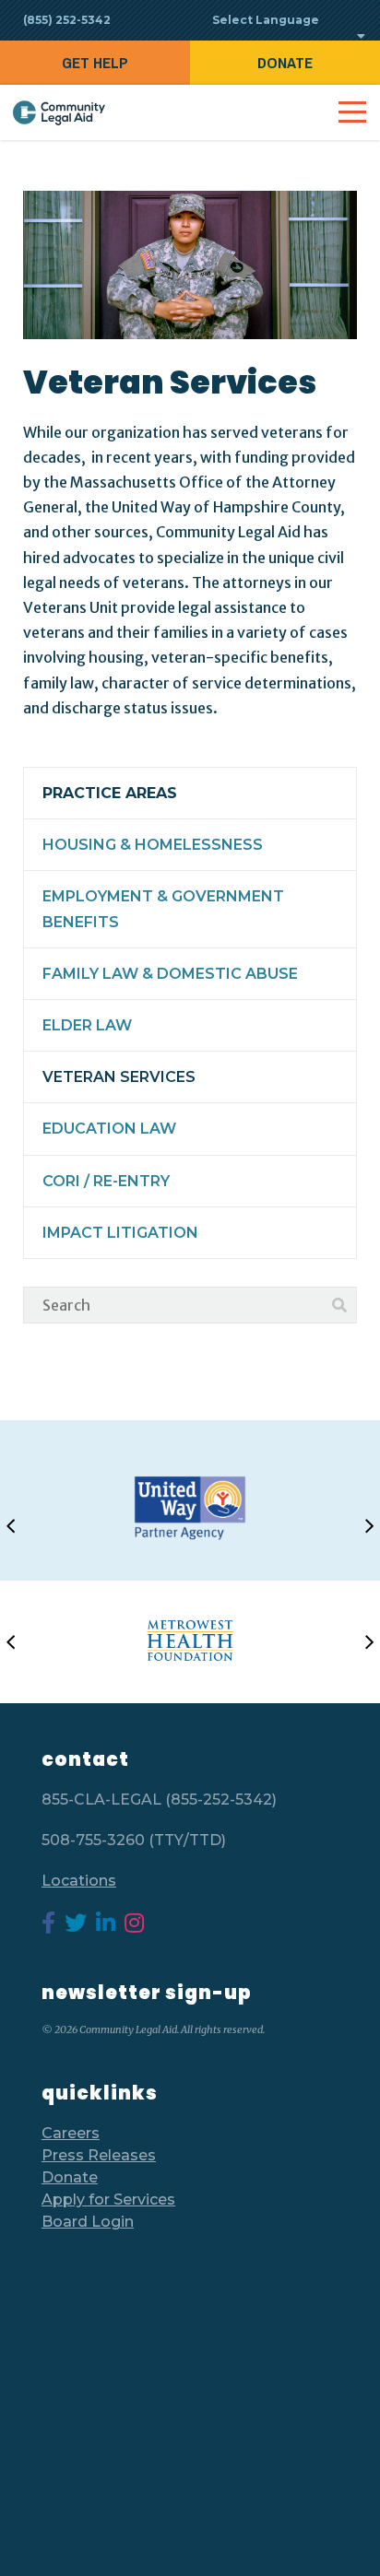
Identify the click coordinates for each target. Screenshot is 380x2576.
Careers (71, 2133)
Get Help (95, 62)
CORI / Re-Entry (106, 1181)
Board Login (88, 2222)
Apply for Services (108, 2200)
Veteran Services (119, 1077)
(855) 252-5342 (67, 20)
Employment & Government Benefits (163, 909)
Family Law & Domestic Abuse (170, 974)
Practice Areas (110, 793)
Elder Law (87, 1025)
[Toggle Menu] (352, 112)
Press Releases (99, 2155)
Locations (79, 1881)
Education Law (109, 1129)
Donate (285, 62)
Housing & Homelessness (153, 845)
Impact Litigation (120, 1233)
